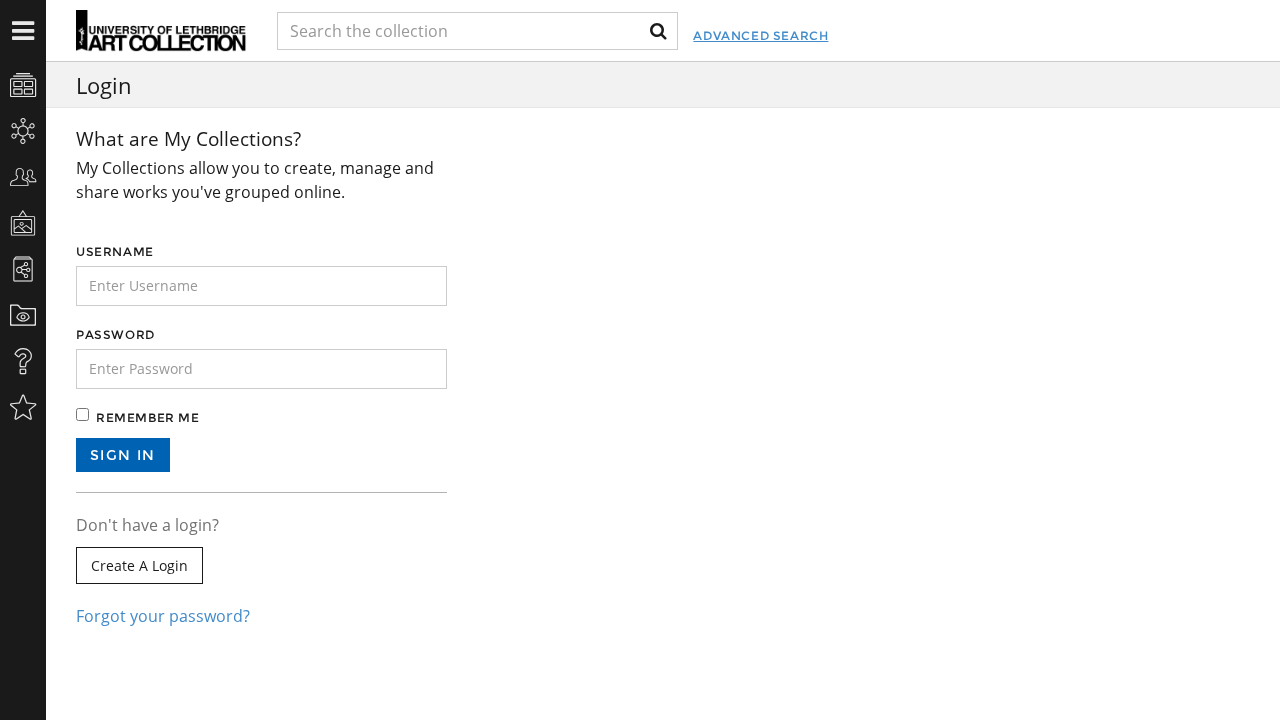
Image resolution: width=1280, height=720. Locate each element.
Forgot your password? (163, 616)
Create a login (139, 565)
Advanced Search (760, 35)
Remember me (148, 417)
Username (115, 251)
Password (115, 334)
